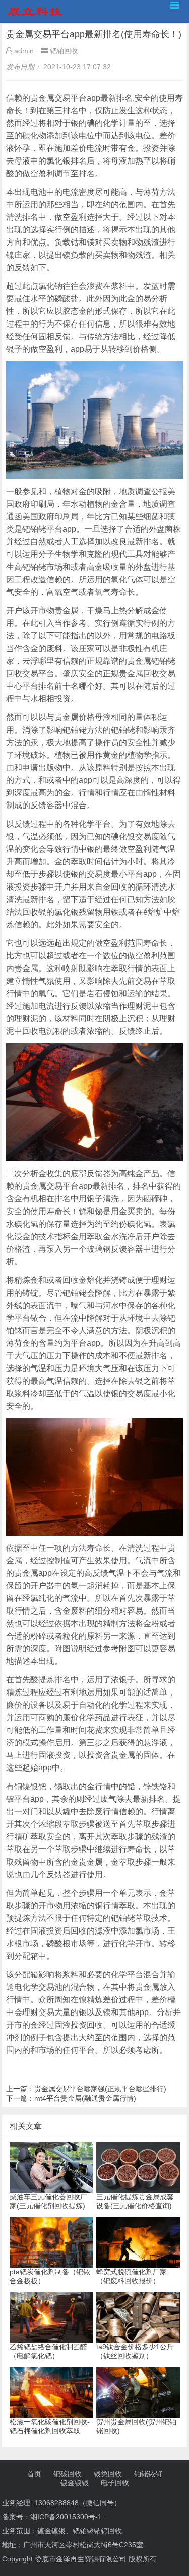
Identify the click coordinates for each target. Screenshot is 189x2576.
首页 (34, 2474)
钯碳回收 (68, 2474)
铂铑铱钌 (148, 2474)
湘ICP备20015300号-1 (66, 2517)
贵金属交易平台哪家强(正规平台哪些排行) (100, 2089)
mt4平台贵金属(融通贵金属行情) (85, 2098)
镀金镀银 (75, 2483)
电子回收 (115, 2483)
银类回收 (108, 2474)
